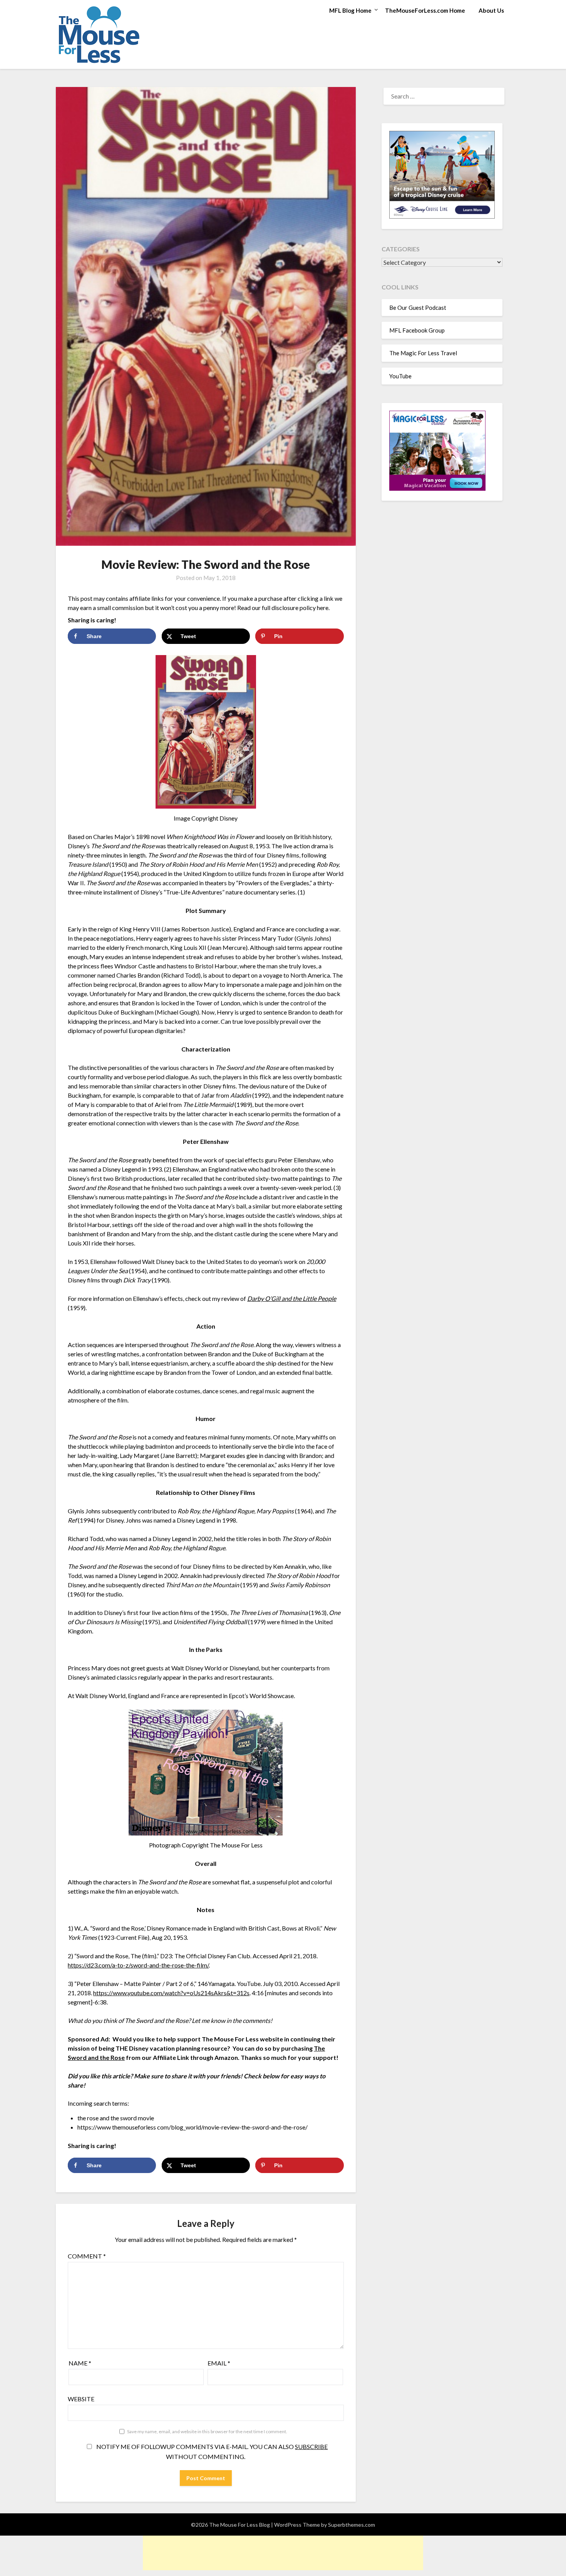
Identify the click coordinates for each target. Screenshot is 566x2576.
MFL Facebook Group (417, 330)
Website (81, 2399)
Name (80, 2363)
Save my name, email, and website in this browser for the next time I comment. (207, 2431)
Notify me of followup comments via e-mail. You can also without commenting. (211, 2451)
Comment (87, 2256)
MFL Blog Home (350, 10)
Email (219, 2363)
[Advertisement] (283, 2553)
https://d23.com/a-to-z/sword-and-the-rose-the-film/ (138, 1965)
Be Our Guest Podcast (418, 308)
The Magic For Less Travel (423, 353)
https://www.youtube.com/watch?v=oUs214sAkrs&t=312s (171, 1993)
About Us (491, 10)
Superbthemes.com (352, 2525)
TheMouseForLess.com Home (425, 10)
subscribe (311, 2446)
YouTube (400, 376)
